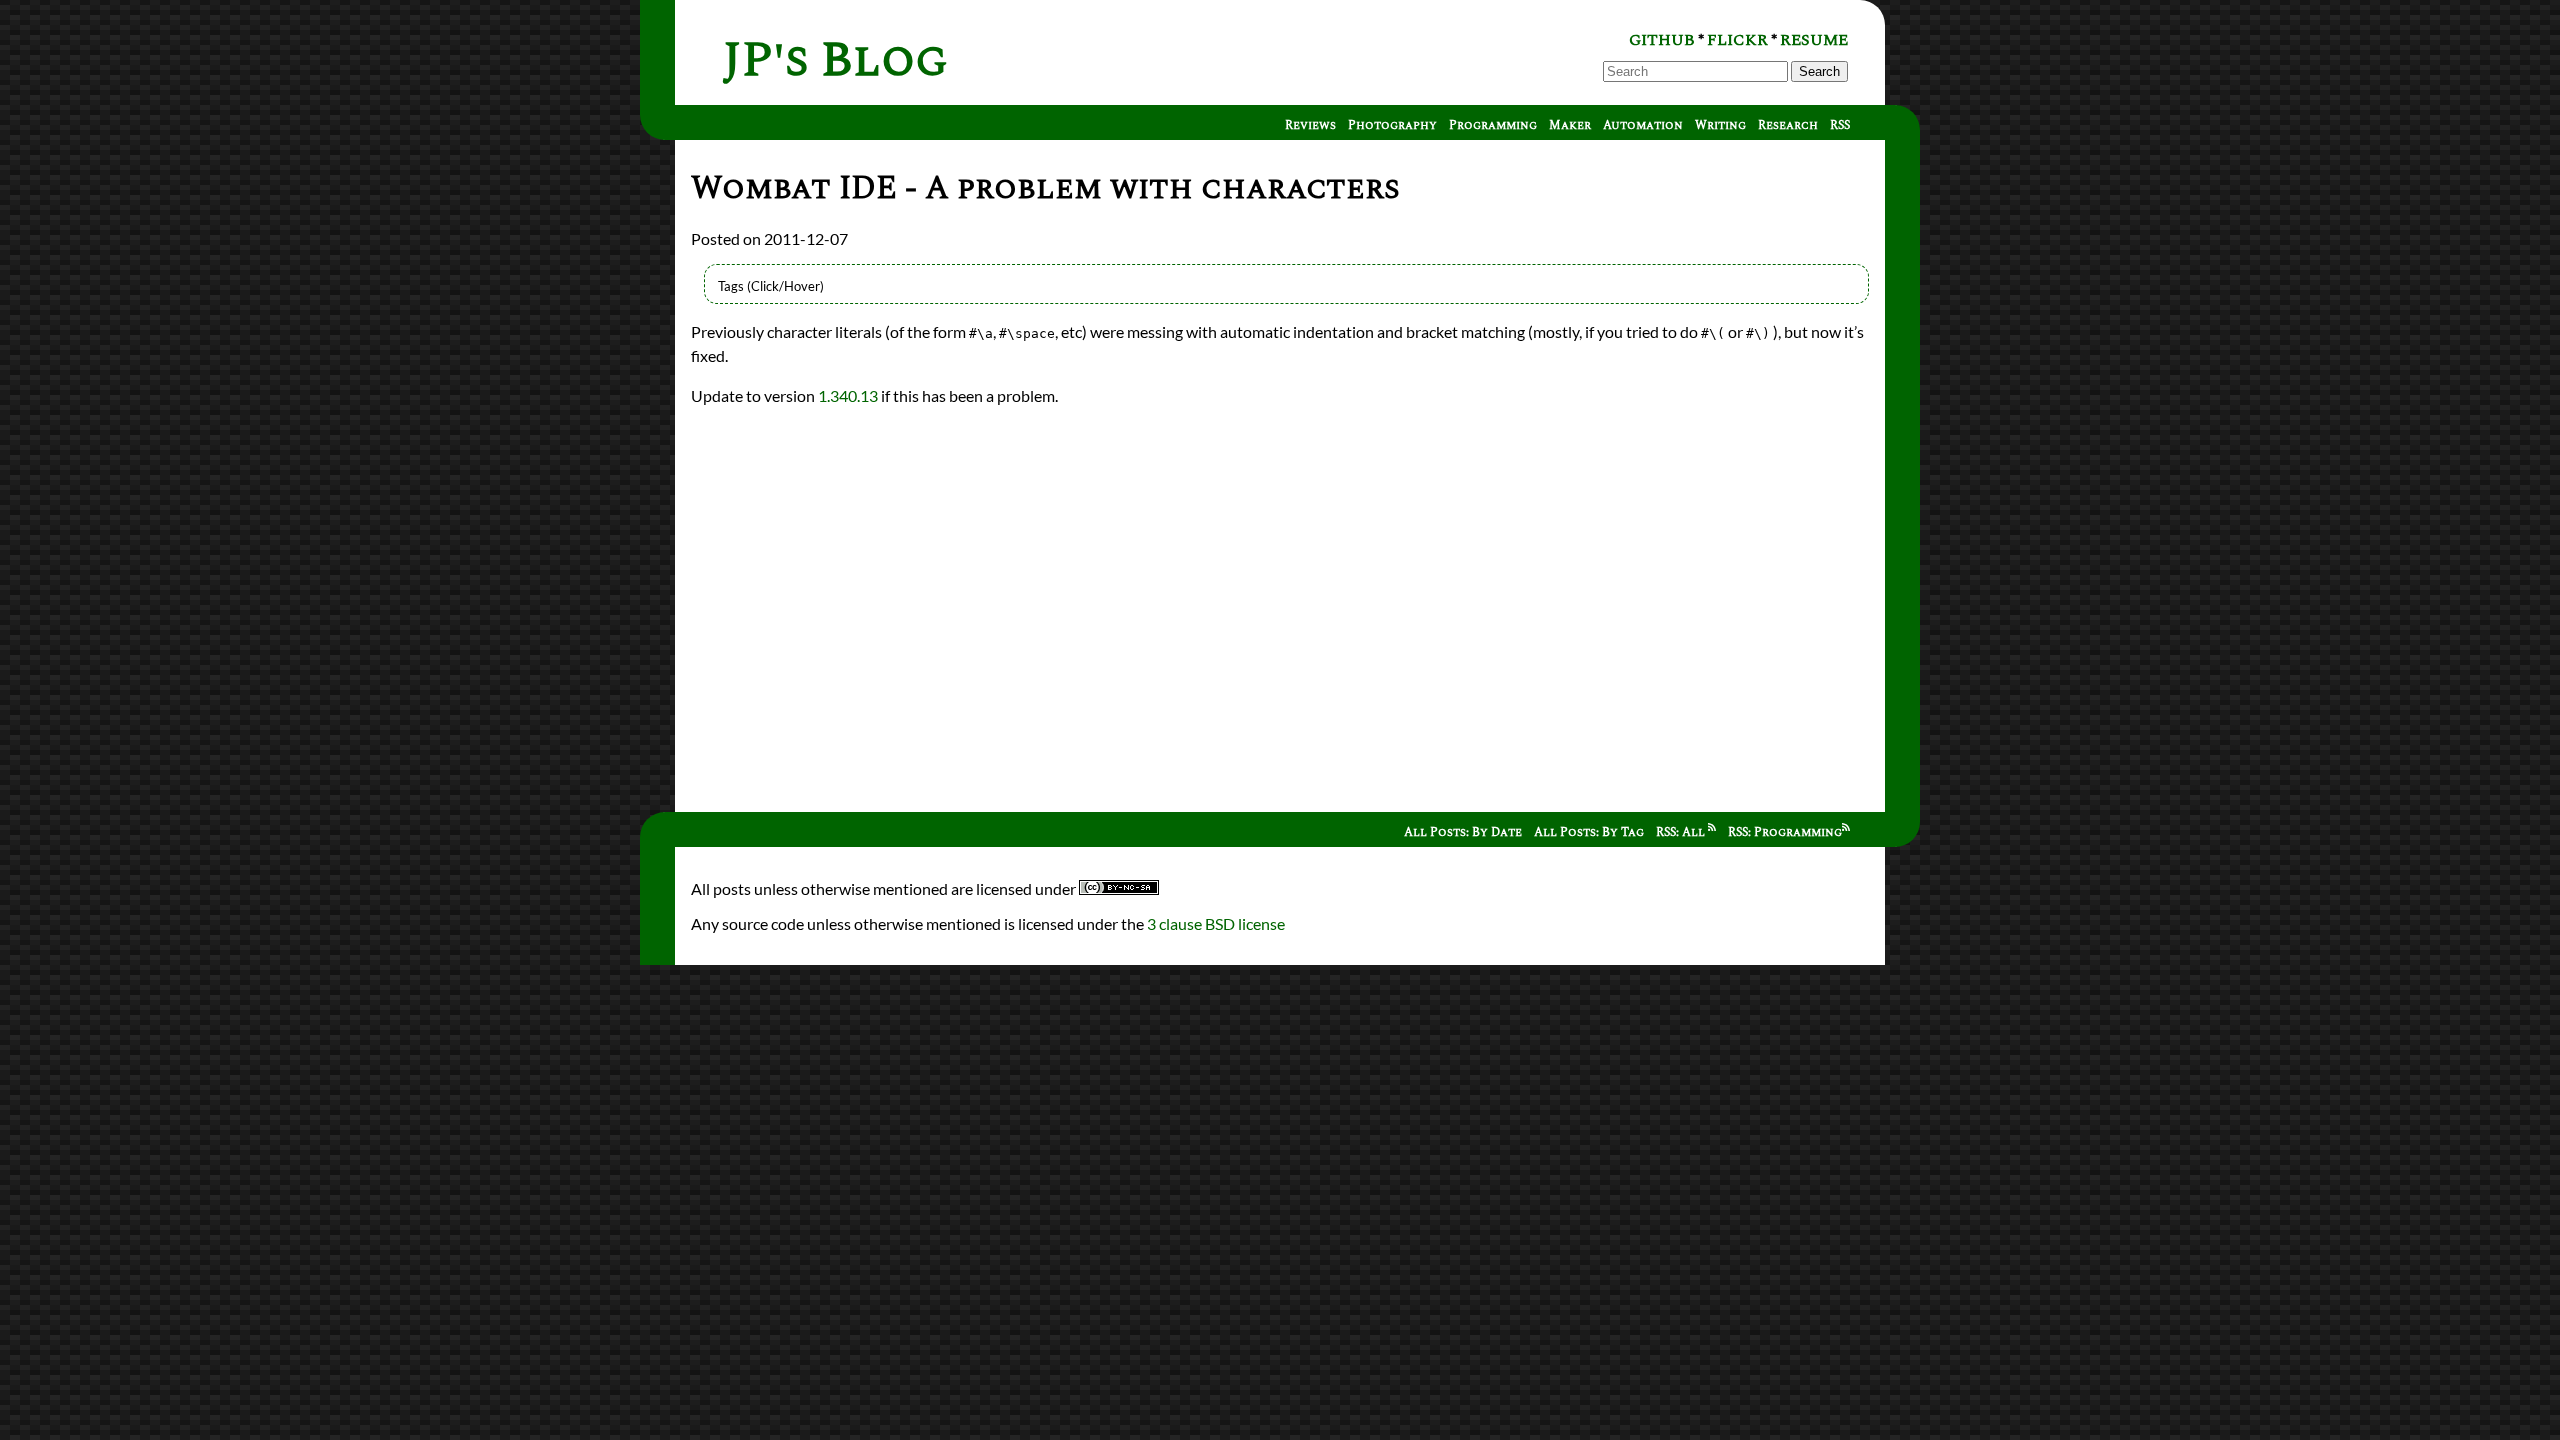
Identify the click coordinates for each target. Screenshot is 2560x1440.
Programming (1493, 125)
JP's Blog (835, 60)
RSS (1840, 125)
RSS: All (1682, 832)
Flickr (1737, 40)
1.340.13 (848, 395)
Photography (1392, 125)
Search (1819, 71)
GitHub (1662, 40)
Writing (1720, 125)
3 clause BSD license (1216, 923)
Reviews (1310, 125)
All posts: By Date (1463, 832)
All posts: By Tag (1589, 832)
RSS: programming (1785, 832)
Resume (1814, 40)
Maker (1570, 125)
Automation (1643, 125)
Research (1788, 125)
